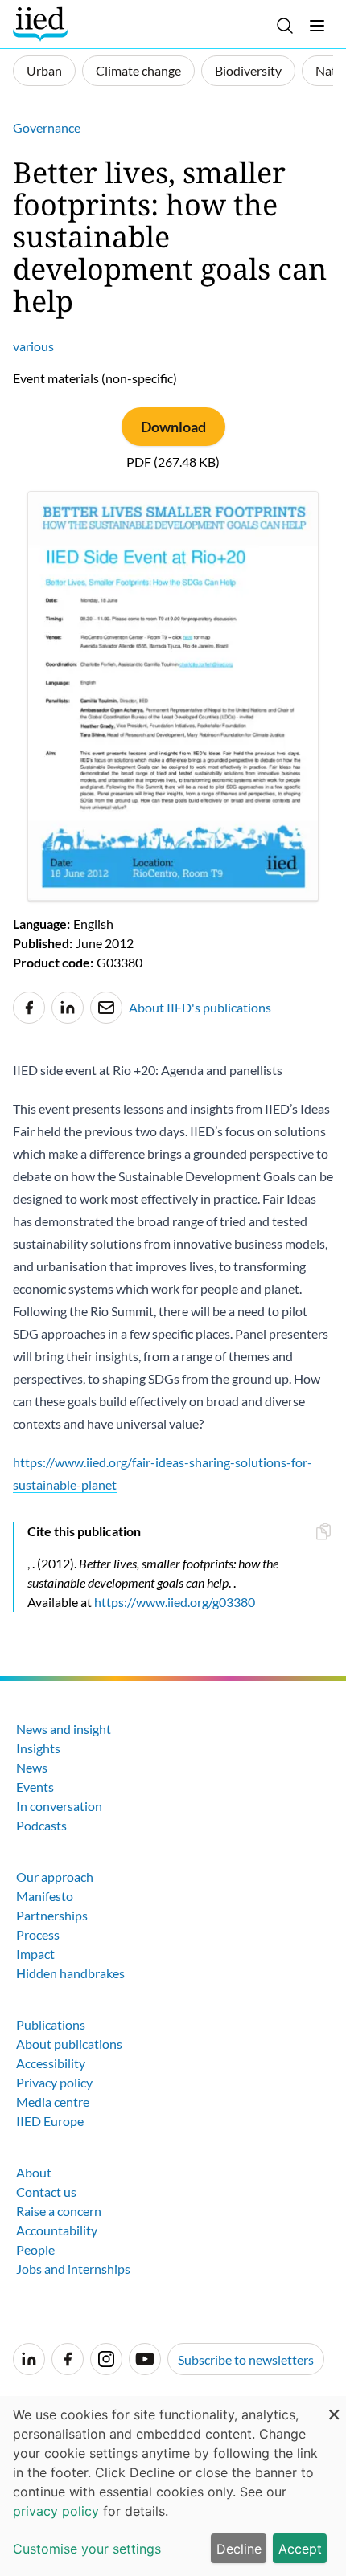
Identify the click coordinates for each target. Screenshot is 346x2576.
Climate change (138, 70)
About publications (69, 2044)
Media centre (53, 2102)
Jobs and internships (73, 2269)
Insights (38, 1748)
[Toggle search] (285, 26)
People (35, 2249)
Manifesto (45, 1896)
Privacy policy (54, 2082)
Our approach (55, 1877)
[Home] (42, 24)
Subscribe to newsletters (246, 2359)
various (33, 346)
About (34, 2172)
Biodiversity (248, 70)
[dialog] (173, 2486)
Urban (44, 70)
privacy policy (56, 2511)
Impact (35, 1954)
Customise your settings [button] (87, 2549)
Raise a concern (59, 2211)
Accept (300, 2549)
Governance (47, 127)
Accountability (57, 2230)
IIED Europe (50, 2121)
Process (38, 1934)
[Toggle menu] (317, 26)
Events (35, 1787)
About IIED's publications (200, 1007)
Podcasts (41, 1825)
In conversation (59, 1806)
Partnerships (52, 1915)
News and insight (64, 1729)
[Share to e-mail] (106, 1008)
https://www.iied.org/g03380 (175, 1602)
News (32, 1767)
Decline (239, 2549)
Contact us (46, 2192)
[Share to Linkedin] (68, 1008)
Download (173, 427)
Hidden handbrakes (70, 1973)
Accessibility (51, 2063)
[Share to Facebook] (29, 1008)
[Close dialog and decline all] (334, 2406)
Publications (51, 2024)
